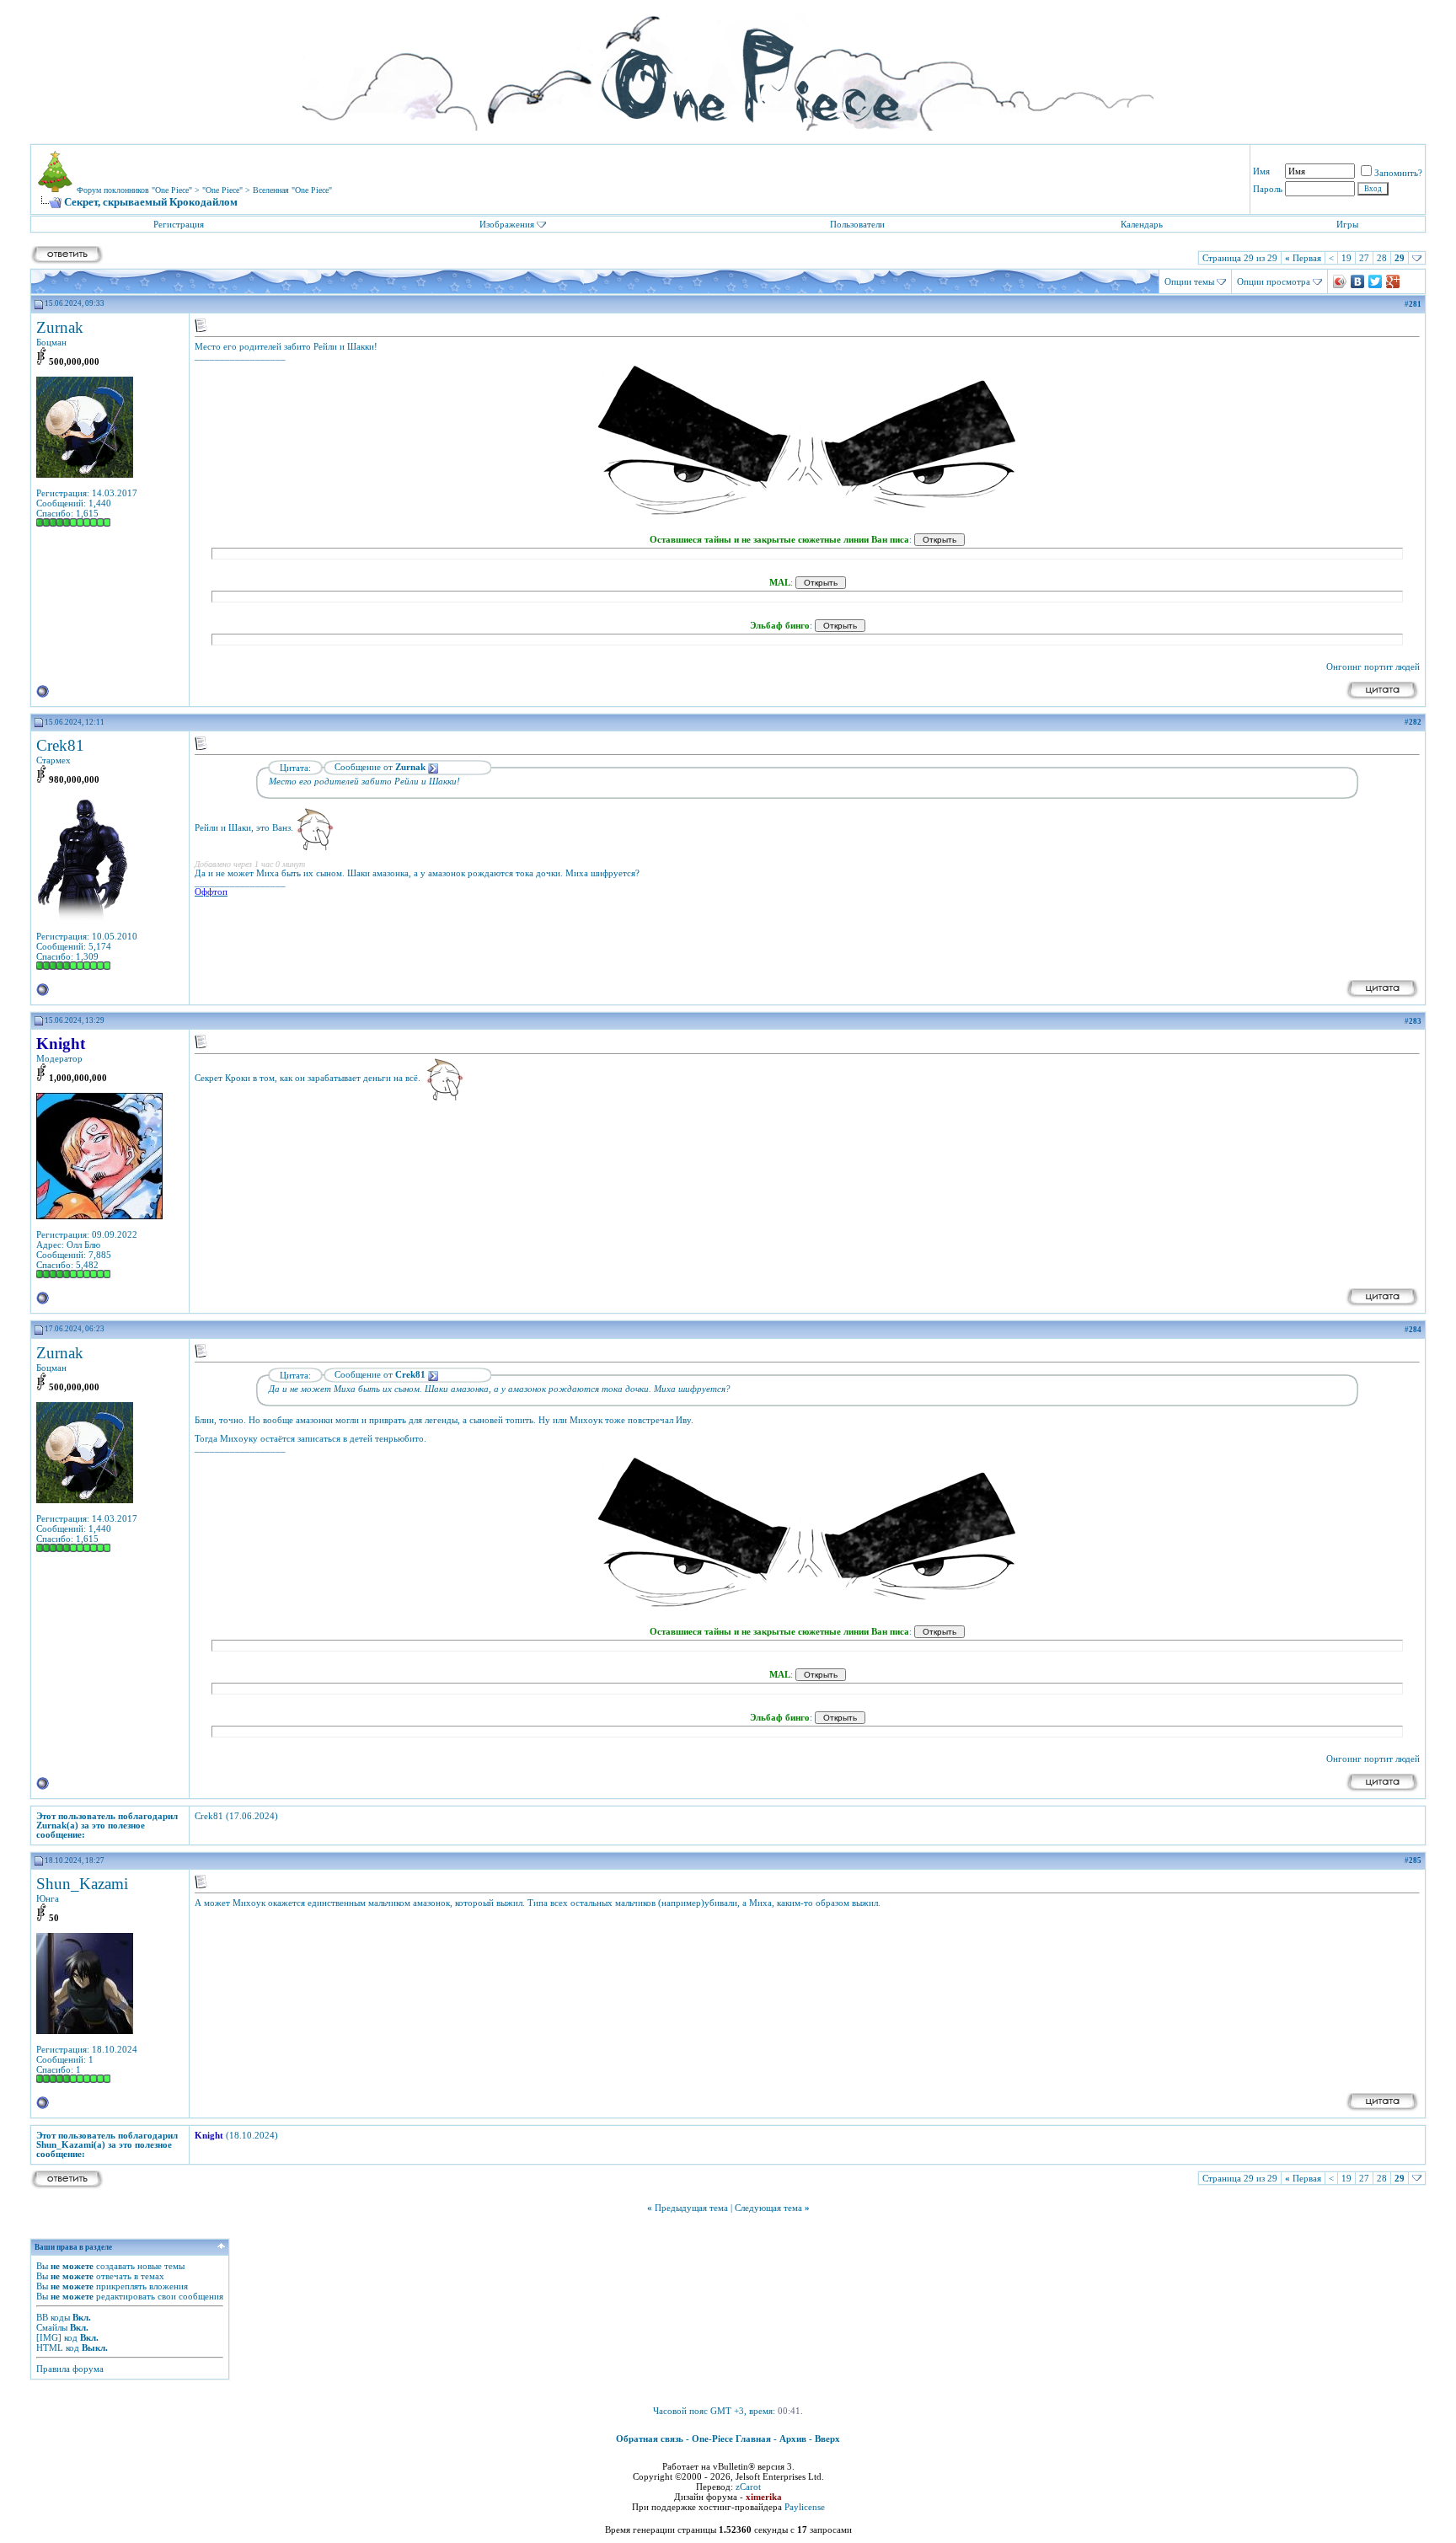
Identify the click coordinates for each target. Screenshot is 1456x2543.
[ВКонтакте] (1358, 281)
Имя (1261, 171)
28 (1382, 258)
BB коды (53, 2317)
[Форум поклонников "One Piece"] (728, 67)
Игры (1347, 224)
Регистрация (179, 224)
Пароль (1268, 189)
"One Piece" (222, 190)
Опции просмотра (1274, 281)
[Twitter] (1376, 281)
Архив (793, 2439)
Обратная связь (650, 2439)
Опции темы (1189, 281)
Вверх (827, 2439)
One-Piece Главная (731, 2439)
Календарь (1142, 224)
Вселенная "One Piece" (292, 190)
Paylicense (805, 2507)
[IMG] (49, 2337)
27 (1364, 258)
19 (1346, 258)
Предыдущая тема (691, 2208)
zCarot (748, 2487)
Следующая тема (768, 2208)
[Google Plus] (1393, 281)
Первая (1303, 258)
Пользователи (857, 224)
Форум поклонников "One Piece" (134, 190)
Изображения (507, 224)
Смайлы (52, 2327)
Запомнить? (1398, 173)
